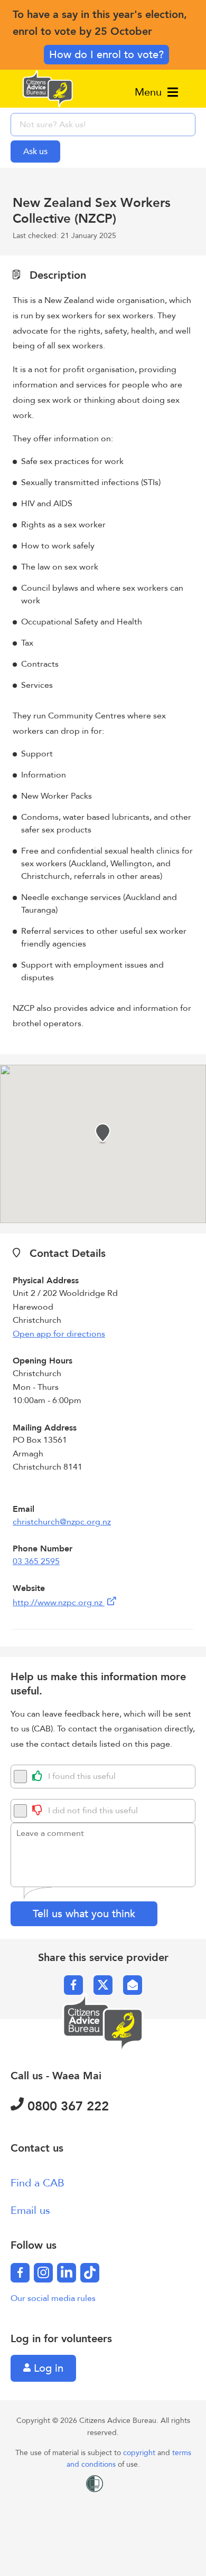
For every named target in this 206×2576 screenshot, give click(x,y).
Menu (150, 92)
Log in (47, 2368)
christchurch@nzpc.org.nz (62, 1522)
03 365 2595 (36, 1561)
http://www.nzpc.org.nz (59, 1603)
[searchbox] (103, 125)
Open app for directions (59, 1334)
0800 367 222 (66, 2106)
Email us (30, 2210)
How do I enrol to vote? (106, 55)
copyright (140, 2453)
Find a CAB (38, 2183)
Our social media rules (53, 2298)
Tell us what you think (84, 1914)
